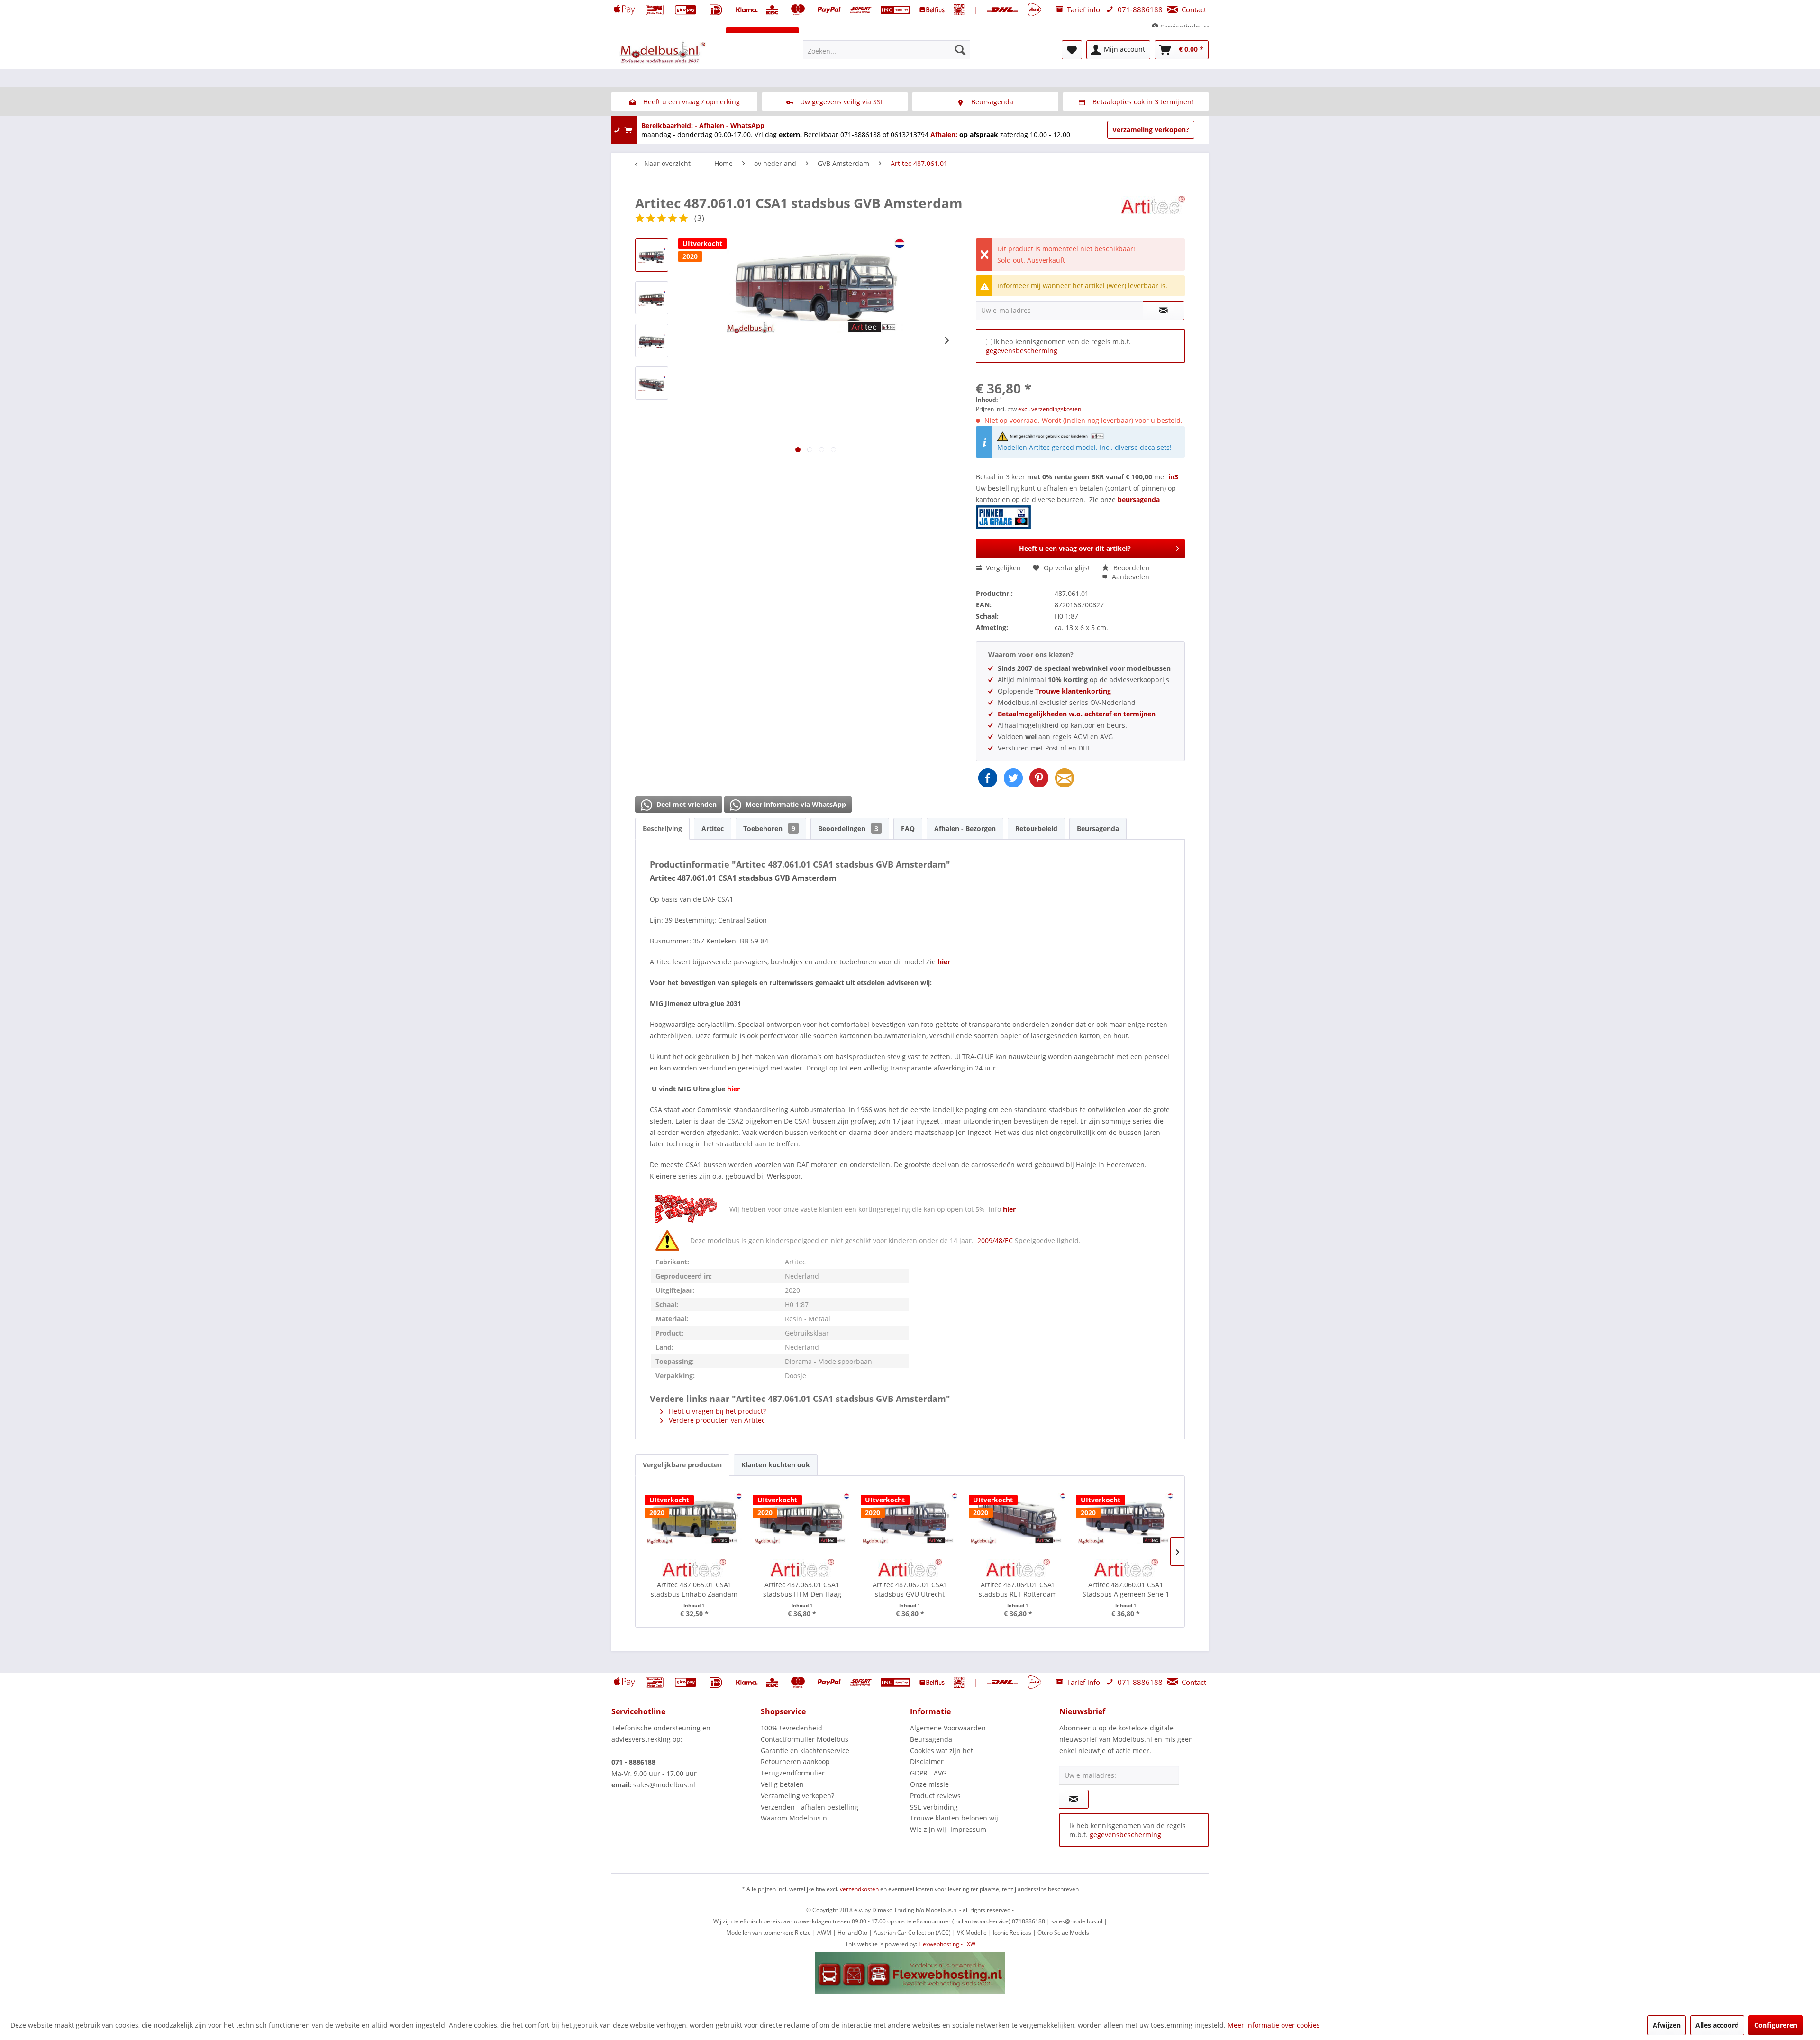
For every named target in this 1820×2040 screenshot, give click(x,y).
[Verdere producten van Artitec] (1153, 212)
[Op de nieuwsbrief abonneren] (1074, 1799)
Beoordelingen (848, 828)
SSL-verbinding (934, 1807)
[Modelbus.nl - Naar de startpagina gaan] (664, 52)
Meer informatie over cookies (1274, 2025)
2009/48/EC (996, 1240)
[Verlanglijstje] (1072, 50)
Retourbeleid (1036, 828)
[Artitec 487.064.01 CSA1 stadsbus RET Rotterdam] (1018, 1519)
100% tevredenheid (792, 1728)
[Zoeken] (960, 50)
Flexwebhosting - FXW (947, 1944)
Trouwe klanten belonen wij (954, 1818)
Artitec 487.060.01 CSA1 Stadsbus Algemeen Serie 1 (1126, 1589)
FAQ (908, 828)
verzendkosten (859, 1889)
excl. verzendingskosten (1050, 409)
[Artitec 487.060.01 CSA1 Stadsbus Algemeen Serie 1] (1126, 1519)
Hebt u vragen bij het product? (716, 1411)
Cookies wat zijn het (942, 1751)
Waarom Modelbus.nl (795, 1818)
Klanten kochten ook (776, 1465)
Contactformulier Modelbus (805, 1739)
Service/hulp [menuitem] (1180, 27)
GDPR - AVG (928, 1773)
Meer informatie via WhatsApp (795, 804)
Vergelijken (1002, 568)
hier (1009, 1209)
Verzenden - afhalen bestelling (810, 1807)
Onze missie (929, 1784)
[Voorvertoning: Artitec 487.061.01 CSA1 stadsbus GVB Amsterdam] (652, 255)
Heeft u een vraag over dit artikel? (1075, 548)
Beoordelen (1131, 568)
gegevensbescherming (1022, 351)
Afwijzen (1667, 2025)
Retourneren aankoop (795, 1761)
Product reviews (935, 1796)
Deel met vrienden (686, 804)
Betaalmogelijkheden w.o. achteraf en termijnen (1077, 714)
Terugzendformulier (793, 1773)
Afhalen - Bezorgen (965, 828)
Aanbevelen (1130, 577)
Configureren (1776, 2025)
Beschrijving (662, 828)
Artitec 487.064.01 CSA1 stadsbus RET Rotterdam (1018, 1589)
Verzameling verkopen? (1151, 130)
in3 (1173, 477)
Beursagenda (1098, 828)
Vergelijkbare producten (682, 1465)
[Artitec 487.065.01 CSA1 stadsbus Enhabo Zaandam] (694, 1519)
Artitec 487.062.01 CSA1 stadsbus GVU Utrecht (910, 1589)
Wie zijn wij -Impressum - (950, 1829)
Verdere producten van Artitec (716, 1420)
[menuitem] (887, 50)
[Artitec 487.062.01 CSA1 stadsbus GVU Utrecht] (910, 1519)
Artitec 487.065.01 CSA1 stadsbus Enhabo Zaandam (694, 1589)
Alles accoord (1717, 2025)
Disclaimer (927, 1761)
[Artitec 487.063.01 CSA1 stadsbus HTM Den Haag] (802, 1519)
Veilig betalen (782, 1784)
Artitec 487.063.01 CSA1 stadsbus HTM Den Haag (802, 1589)
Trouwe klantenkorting (1073, 691)
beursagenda (1140, 499)
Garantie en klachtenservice (805, 1751)
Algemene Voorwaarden (948, 1728)
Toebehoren (769, 828)
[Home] (622, 37)
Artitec (713, 828)
